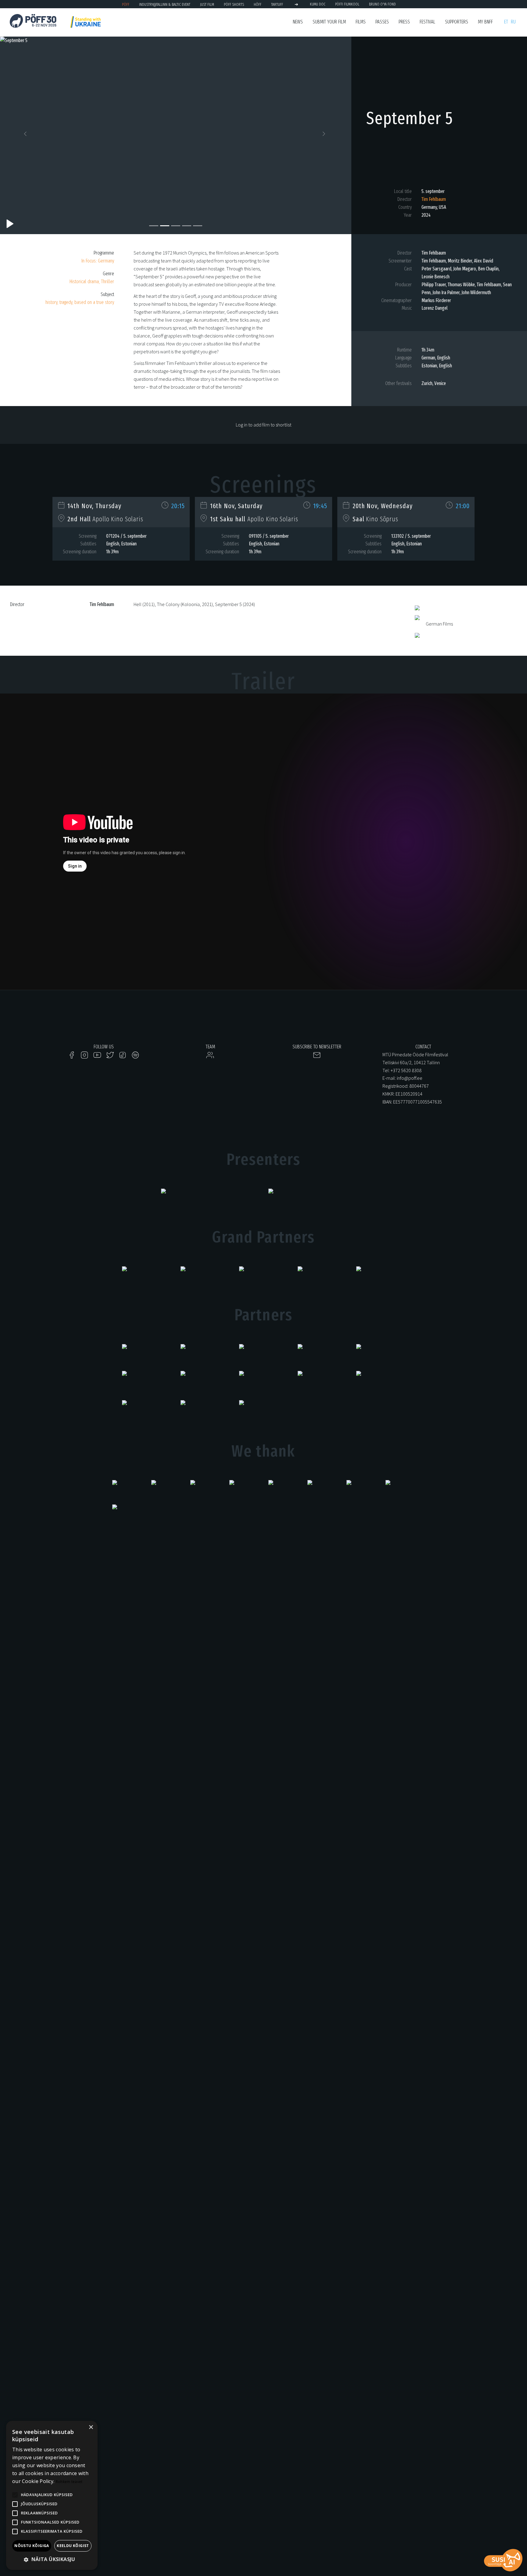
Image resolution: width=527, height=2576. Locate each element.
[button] (26, 135)
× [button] (91, 2427)
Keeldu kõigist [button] (73, 2546)
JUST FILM (207, 4)
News (298, 22)
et (506, 22)
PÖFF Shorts (234, 4)
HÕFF (258, 4)
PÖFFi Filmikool (347, 4)
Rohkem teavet (69, 2482)
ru (513, 22)
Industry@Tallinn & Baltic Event (165, 4)
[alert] (52, 2495)
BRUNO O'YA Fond (382, 4)
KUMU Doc (318, 4)
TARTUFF (277, 4)
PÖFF (126, 4)
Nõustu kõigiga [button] (32, 2546)
